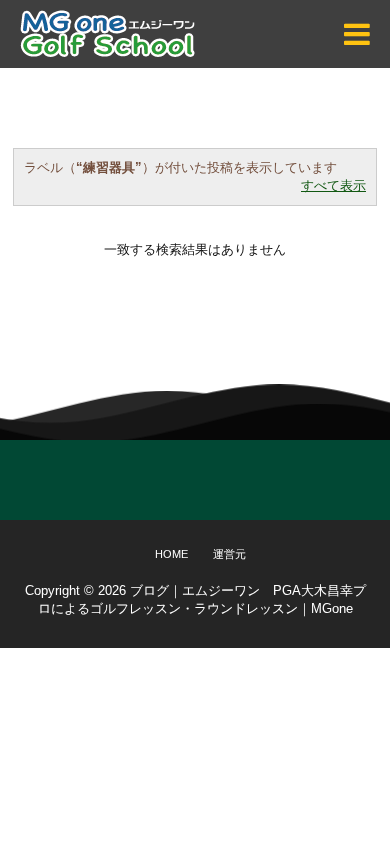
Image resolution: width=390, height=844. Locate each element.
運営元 (229, 554)
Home (171, 554)
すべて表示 (333, 185)
